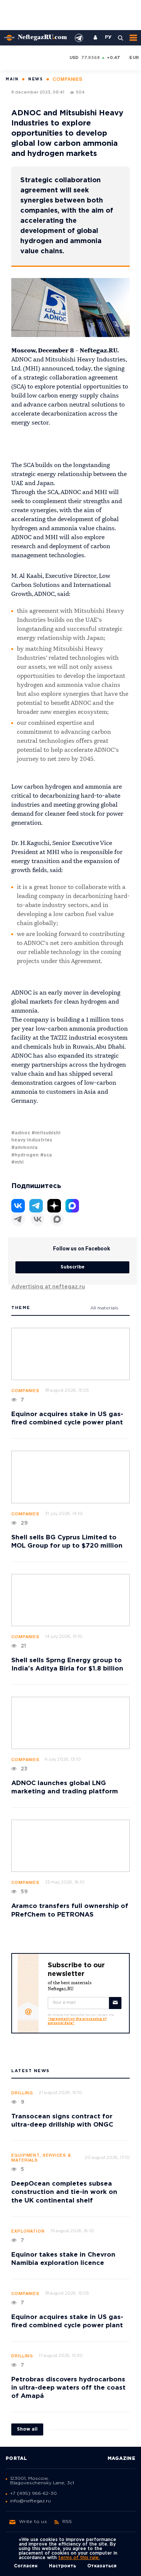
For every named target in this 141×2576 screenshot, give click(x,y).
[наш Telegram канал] (79, 38)
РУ (108, 38)
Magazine (121, 2459)
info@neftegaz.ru (30, 2501)
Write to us (33, 2522)
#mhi (17, 1162)
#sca (46, 1155)
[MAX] (57, 1219)
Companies (25, 1391)
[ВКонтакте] (38, 1219)
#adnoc (21, 1133)
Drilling (22, 2093)
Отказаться (102, 2566)
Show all (27, 2429)
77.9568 (91, 58)
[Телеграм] (18, 1219)
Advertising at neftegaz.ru (48, 1287)
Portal (16, 2459)
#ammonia (24, 1148)
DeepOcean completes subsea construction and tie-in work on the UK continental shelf (64, 2192)
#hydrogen (25, 1155)
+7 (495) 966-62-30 (33, 2494)
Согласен (26, 2566)
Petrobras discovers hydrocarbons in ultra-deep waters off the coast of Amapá (68, 2388)
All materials (104, 1308)
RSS (67, 2522)
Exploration (28, 2231)
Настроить (62, 2566)
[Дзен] (54, 1206)
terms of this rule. (79, 2558)
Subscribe (73, 1267)
